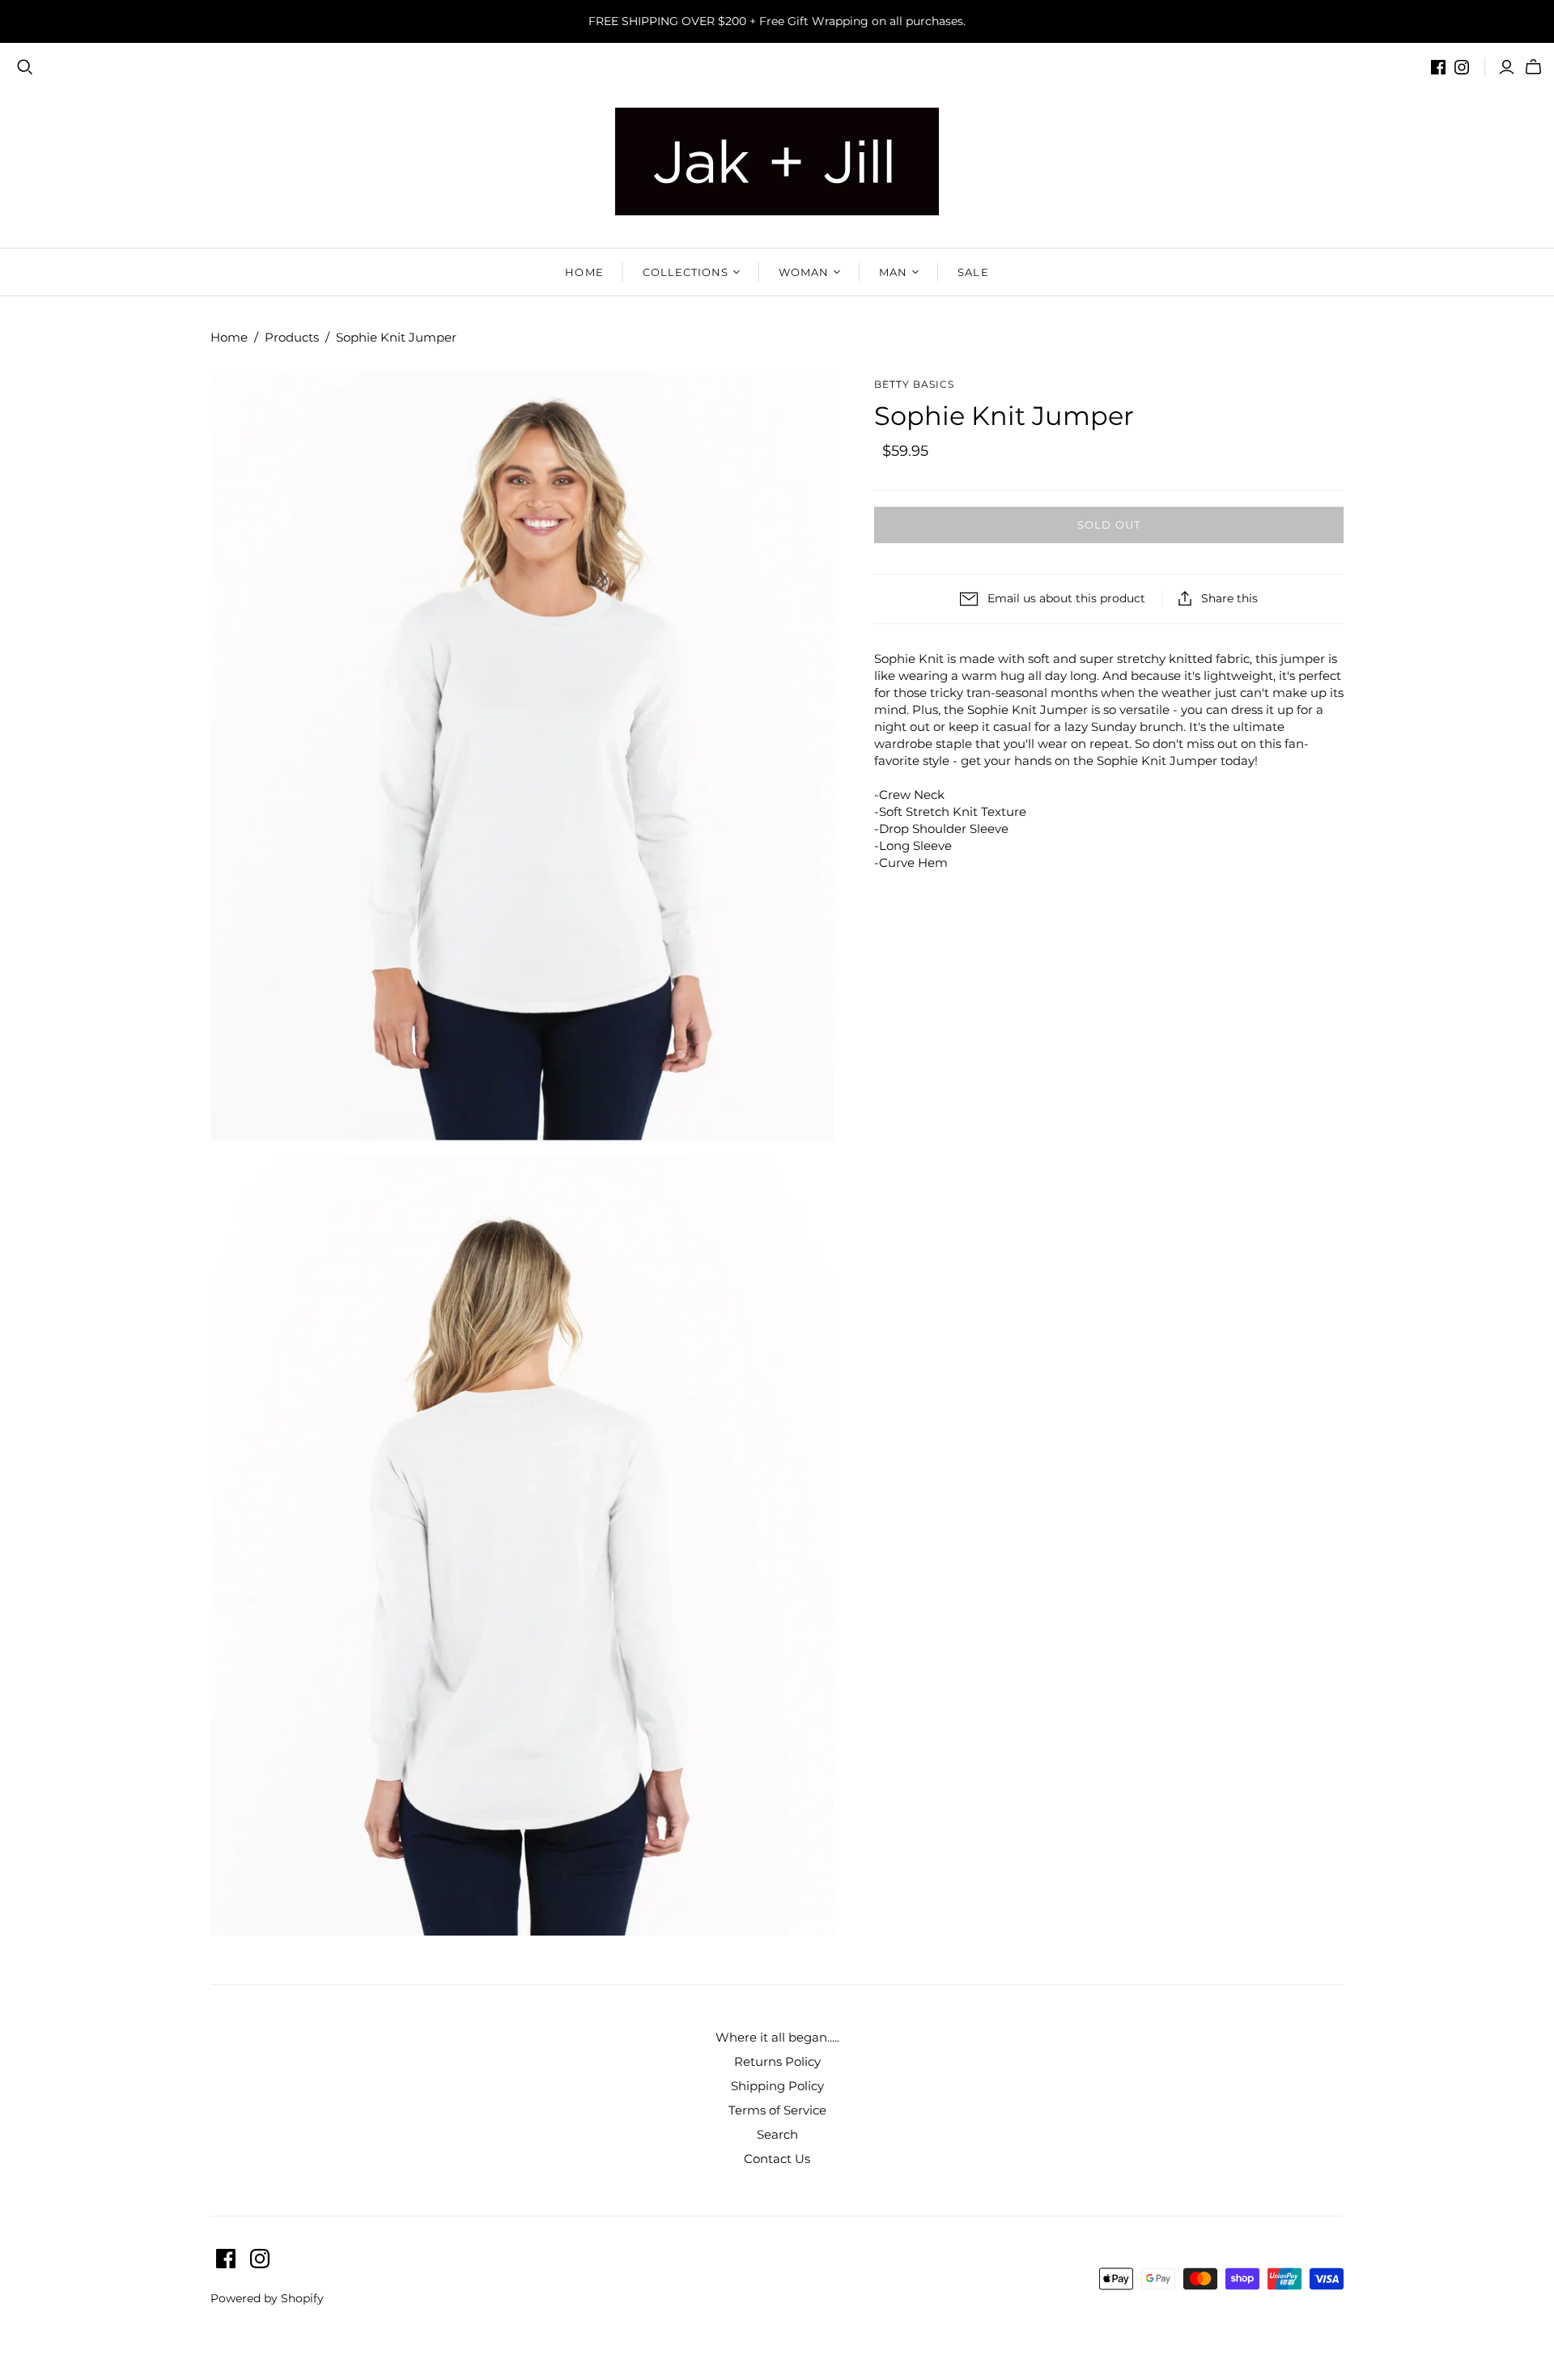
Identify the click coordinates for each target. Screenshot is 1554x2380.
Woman (804, 272)
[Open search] (25, 67)
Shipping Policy (777, 2086)
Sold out (1108, 525)
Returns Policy (777, 2061)
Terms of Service (777, 2110)
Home (584, 272)
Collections (686, 272)
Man (893, 272)
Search (777, 2134)
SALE (973, 272)
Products (292, 337)
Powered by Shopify (267, 2298)
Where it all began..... (777, 2037)
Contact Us (777, 2159)
